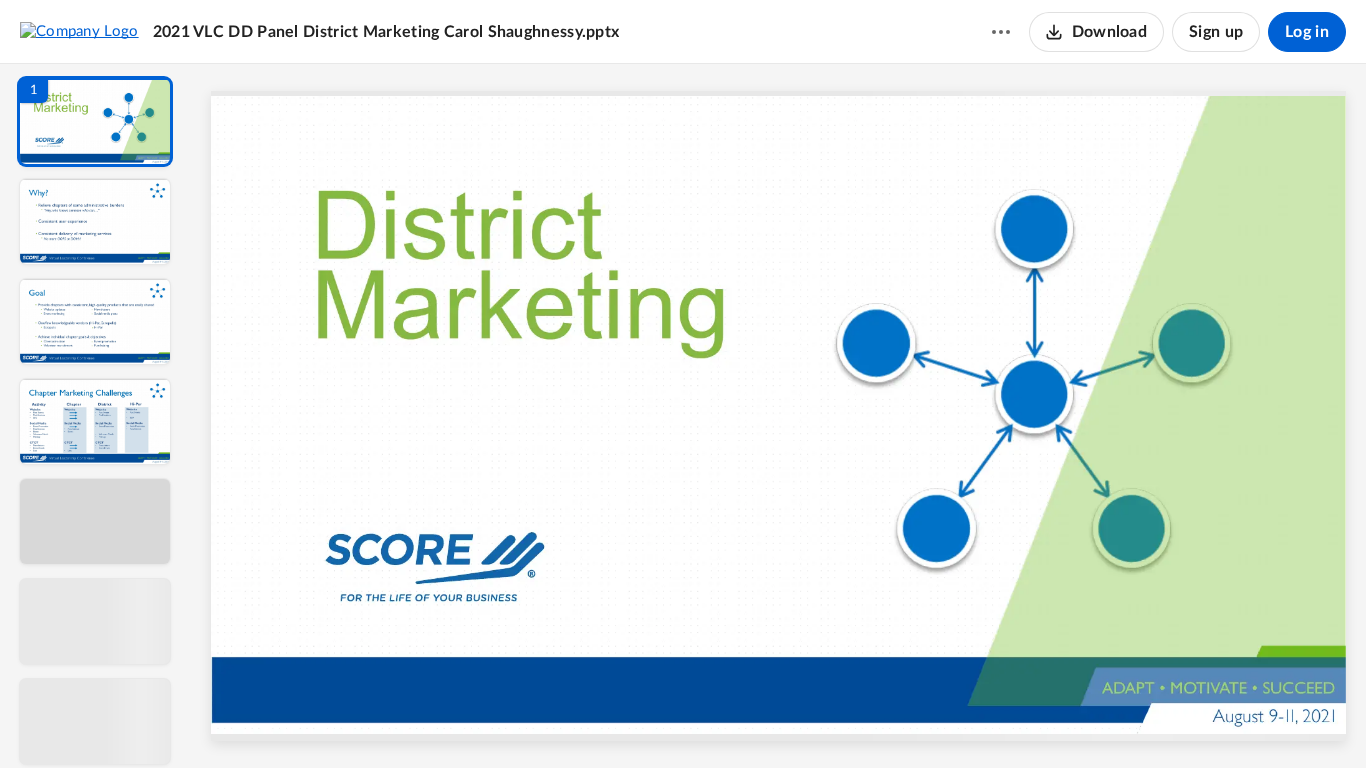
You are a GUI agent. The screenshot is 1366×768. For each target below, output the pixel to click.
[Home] (79, 31)
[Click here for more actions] (1001, 32)
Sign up (1216, 32)
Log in (1307, 32)
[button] (95, 121)
